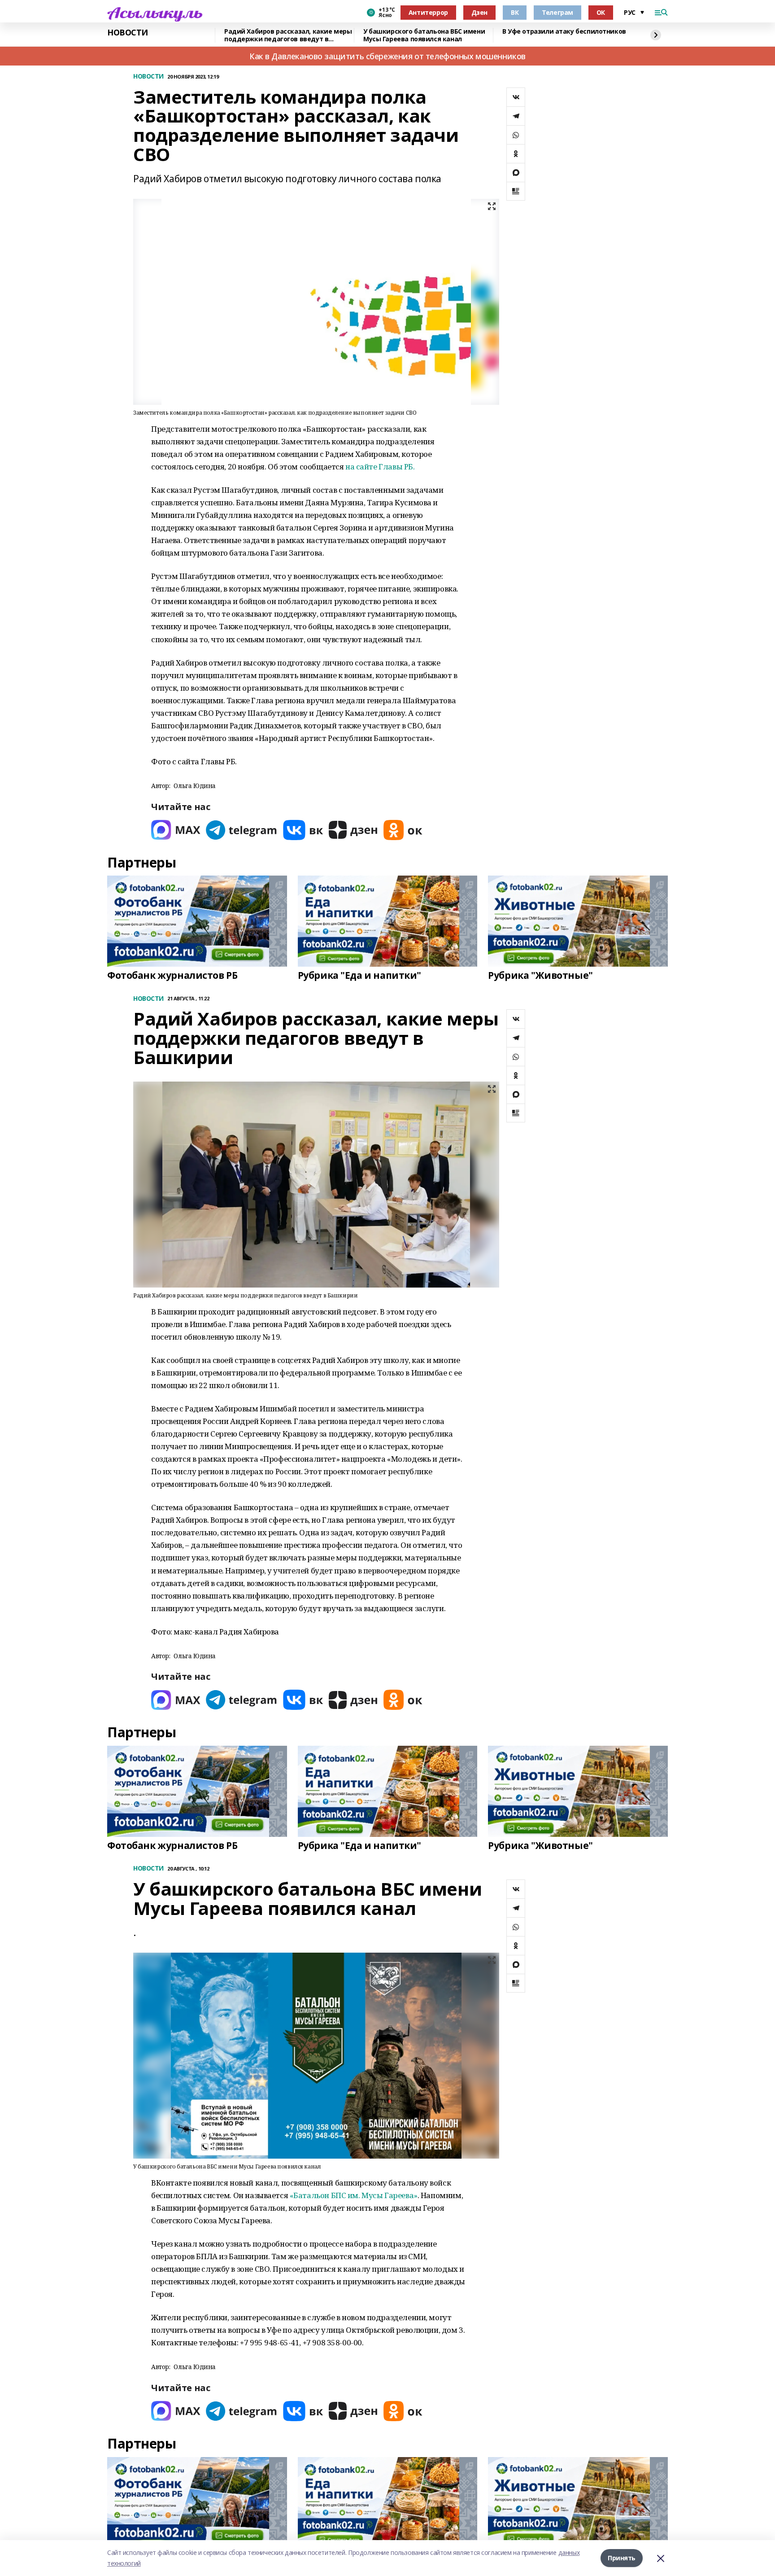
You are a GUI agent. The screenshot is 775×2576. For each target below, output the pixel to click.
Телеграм (557, 12)
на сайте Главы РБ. (379, 467)
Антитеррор (428, 12)
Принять (622, 2558)
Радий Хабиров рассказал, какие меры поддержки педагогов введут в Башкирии (288, 35)
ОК (601, 12)
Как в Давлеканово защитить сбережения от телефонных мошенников (387, 56)
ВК (515, 12)
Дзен (479, 12)
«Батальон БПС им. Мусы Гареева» (354, 2195)
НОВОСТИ (128, 33)
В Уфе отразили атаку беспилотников (564, 32)
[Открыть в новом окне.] (176, 830)
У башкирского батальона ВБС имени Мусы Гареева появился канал (424, 35)
